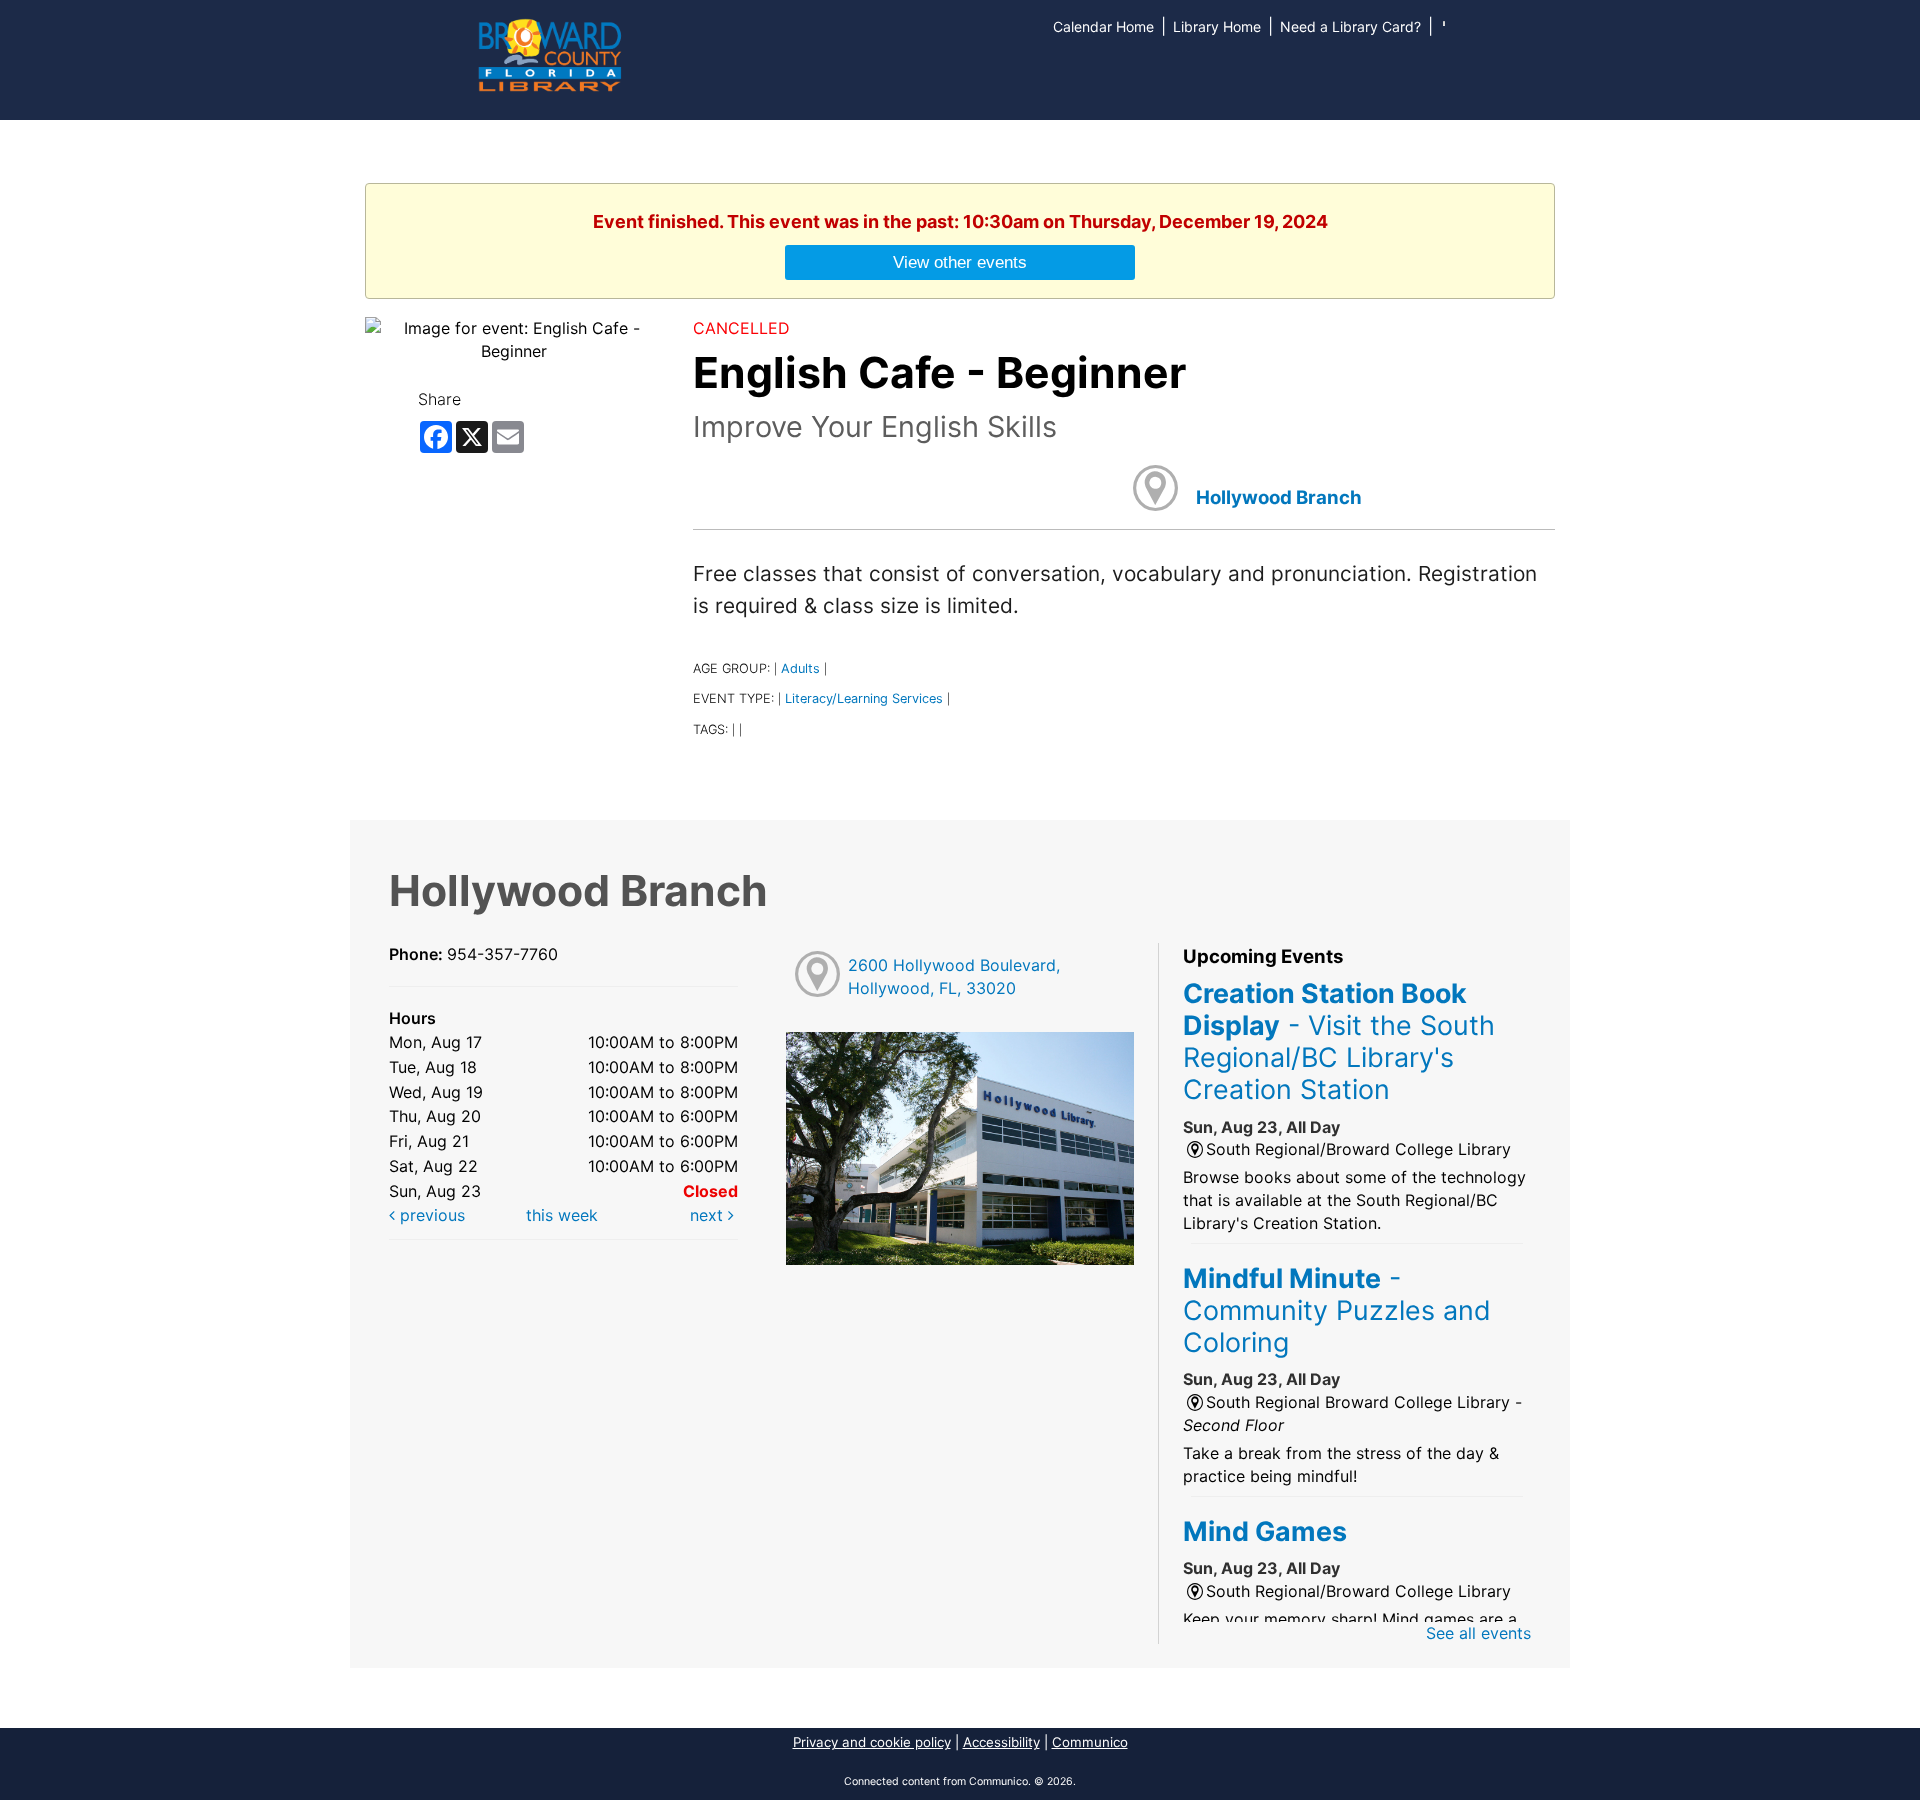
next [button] (709, 1215)
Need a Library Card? (1350, 26)
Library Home (1217, 26)
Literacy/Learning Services (864, 698)
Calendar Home (1103, 26)
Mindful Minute (1337, 1310)
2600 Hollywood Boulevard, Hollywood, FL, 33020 (954, 976)
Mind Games (1265, 1531)
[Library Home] (549, 53)
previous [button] (430, 1215)
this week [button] (562, 1215)
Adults (800, 668)
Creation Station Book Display (1339, 1041)
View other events (960, 262)
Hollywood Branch (1279, 497)
